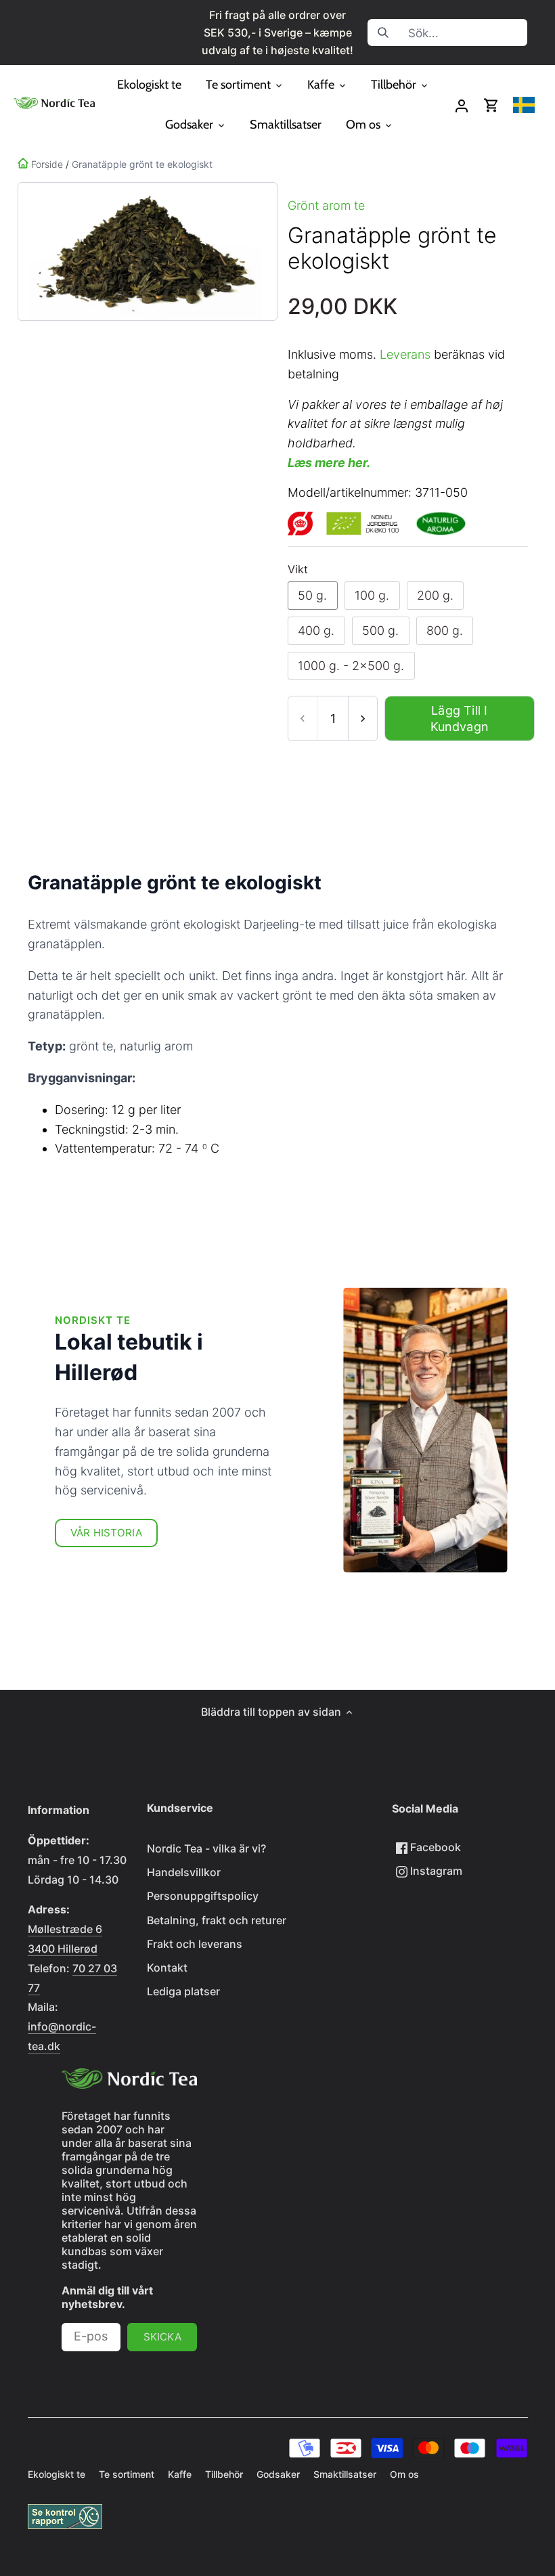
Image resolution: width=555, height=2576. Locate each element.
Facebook (434, 1847)
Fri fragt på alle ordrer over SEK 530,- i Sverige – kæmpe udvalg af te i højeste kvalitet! (277, 32)
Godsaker (278, 2474)
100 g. (372, 595)
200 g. (435, 595)
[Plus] (362, 718)
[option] (145, 251)
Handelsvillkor (184, 1872)
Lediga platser (183, 1991)
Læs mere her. (329, 463)
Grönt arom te (326, 205)
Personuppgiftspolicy (203, 1896)
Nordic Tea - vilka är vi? (206, 1848)
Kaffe (180, 2474)
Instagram (435, 1871)
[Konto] (462, 105)
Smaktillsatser (345, 2474)
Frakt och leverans (195, 1944)
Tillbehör (224, 2474)
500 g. (380, 630)
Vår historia (106, 1533)
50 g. (312, 595)
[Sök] (383, 32)
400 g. (316, 630)
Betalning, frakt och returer (217, 1920)
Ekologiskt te (57, 2474)
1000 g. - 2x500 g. (351, 666)
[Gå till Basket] (491, 105)
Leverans (405, 354)
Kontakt (167, 1968)
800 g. (445, 630)
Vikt (298, 570)
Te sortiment (127, 2474)
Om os (404, 2474)
